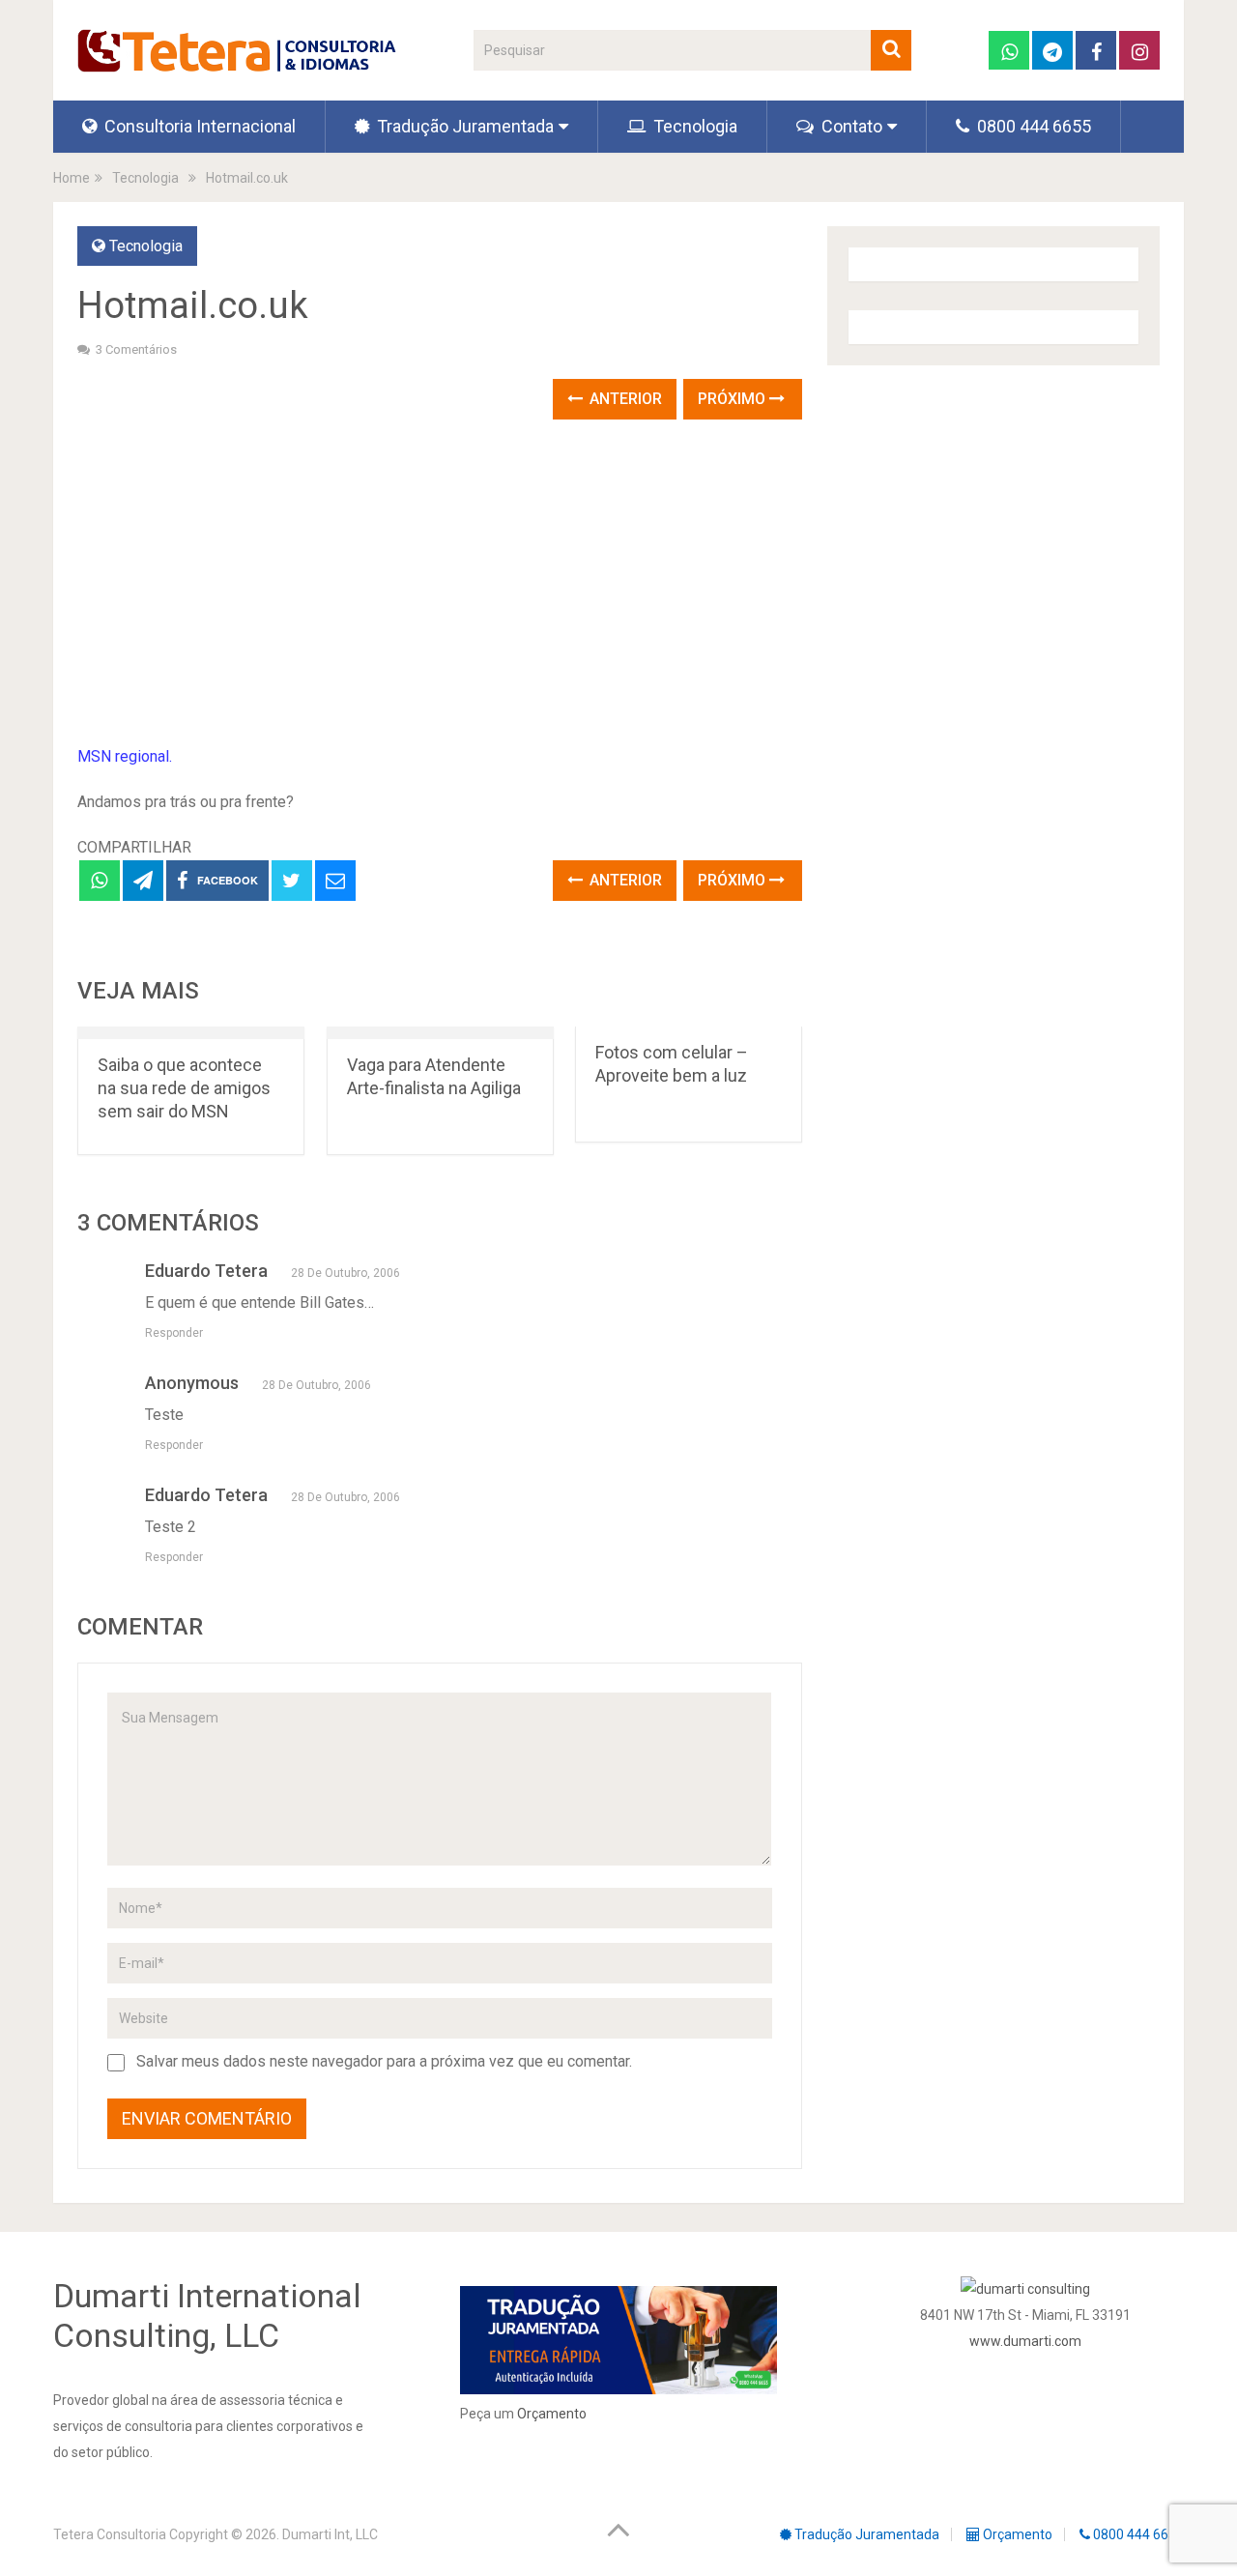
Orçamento (552, 2414)
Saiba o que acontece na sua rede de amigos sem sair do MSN (184, 1088)
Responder (174, 1333)
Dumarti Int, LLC (330, 2534)
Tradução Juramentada (463, 126)
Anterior (624, 399)
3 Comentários (136, 349)
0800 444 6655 (1032, 126)
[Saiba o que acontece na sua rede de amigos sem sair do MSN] (191, 1033)
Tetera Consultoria (110, 2534)
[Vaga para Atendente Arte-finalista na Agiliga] (440, 1033)
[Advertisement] (440, 584)
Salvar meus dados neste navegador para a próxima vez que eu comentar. (384, 2061)
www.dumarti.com (1025, 2341)
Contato (850, 126)
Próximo (734, 399)
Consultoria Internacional (198, 126)
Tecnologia (693, 126)
